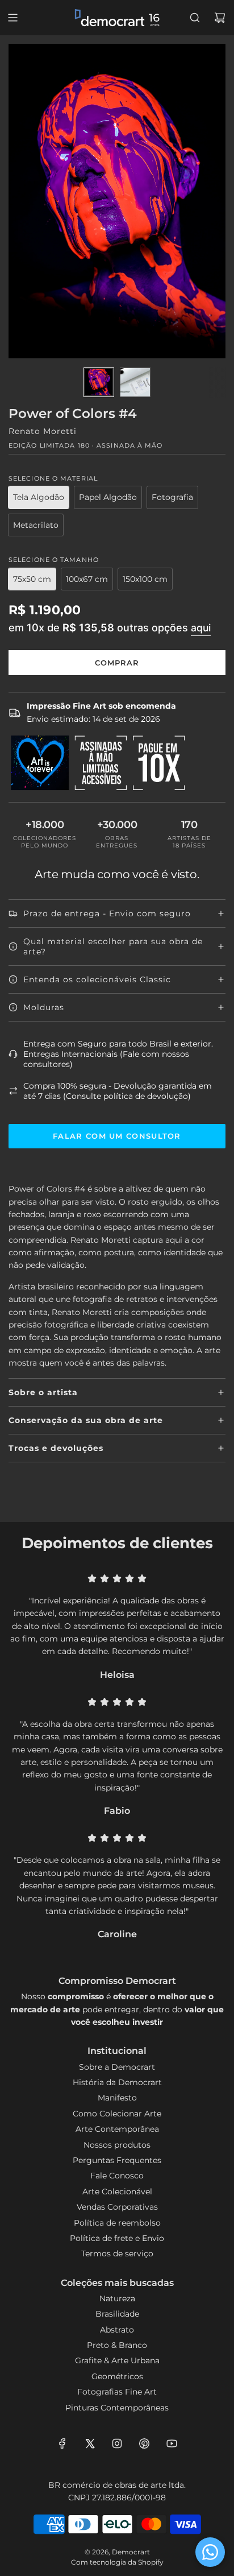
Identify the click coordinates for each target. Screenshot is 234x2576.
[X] (90, 2443)
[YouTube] (172, 2443)
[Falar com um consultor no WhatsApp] (210, 2552)
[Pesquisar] (195, 18)
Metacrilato (36, 525)
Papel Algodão (108, 497)
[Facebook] (62, 2443)
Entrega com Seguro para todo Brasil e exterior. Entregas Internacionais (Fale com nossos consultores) (118, 1054)
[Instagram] (117, 2443)
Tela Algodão (39, 497)
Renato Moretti (43, 431)
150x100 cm (145, 579)
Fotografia (172, 497)
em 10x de (110, 627)
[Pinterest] (144, 2443)
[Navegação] (12, 18)
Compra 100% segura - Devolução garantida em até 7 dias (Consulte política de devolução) (118, 1091)
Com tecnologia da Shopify (117, 2562)
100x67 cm (87, 579)
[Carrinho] (220, 18)
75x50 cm (32, 579)
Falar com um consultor (117, 1136)
